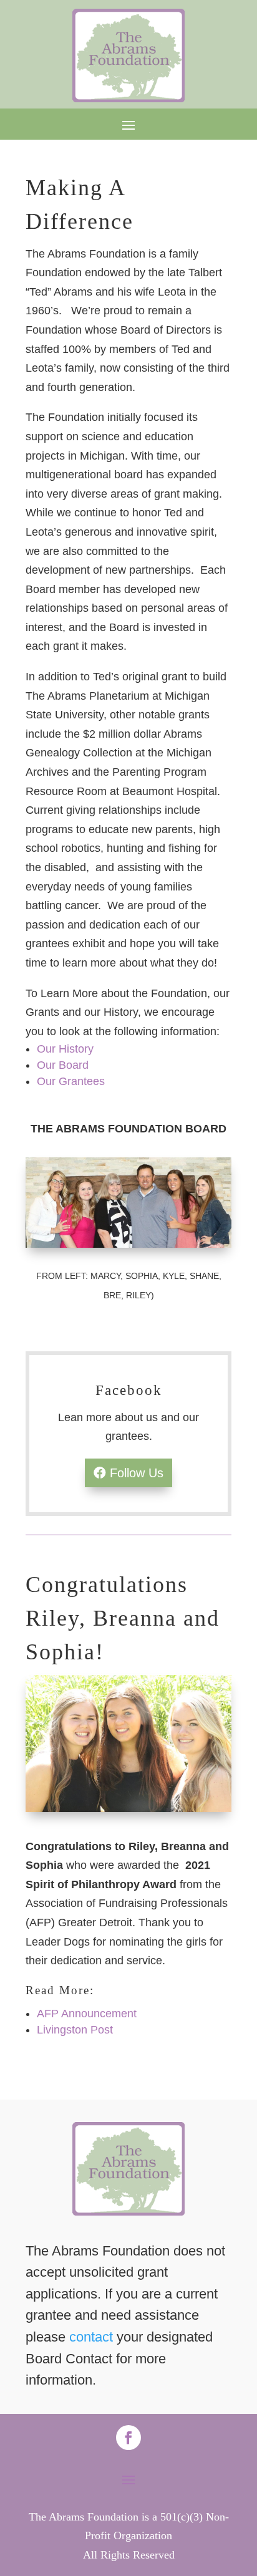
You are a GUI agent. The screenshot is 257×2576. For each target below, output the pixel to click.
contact (91, 2337)
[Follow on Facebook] (128, 2438)
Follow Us (137, 1473)
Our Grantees (71, 1081)
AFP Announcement (87, 2014)
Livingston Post (75, 2030)
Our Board (63, 1065)
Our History (65, 1049)
